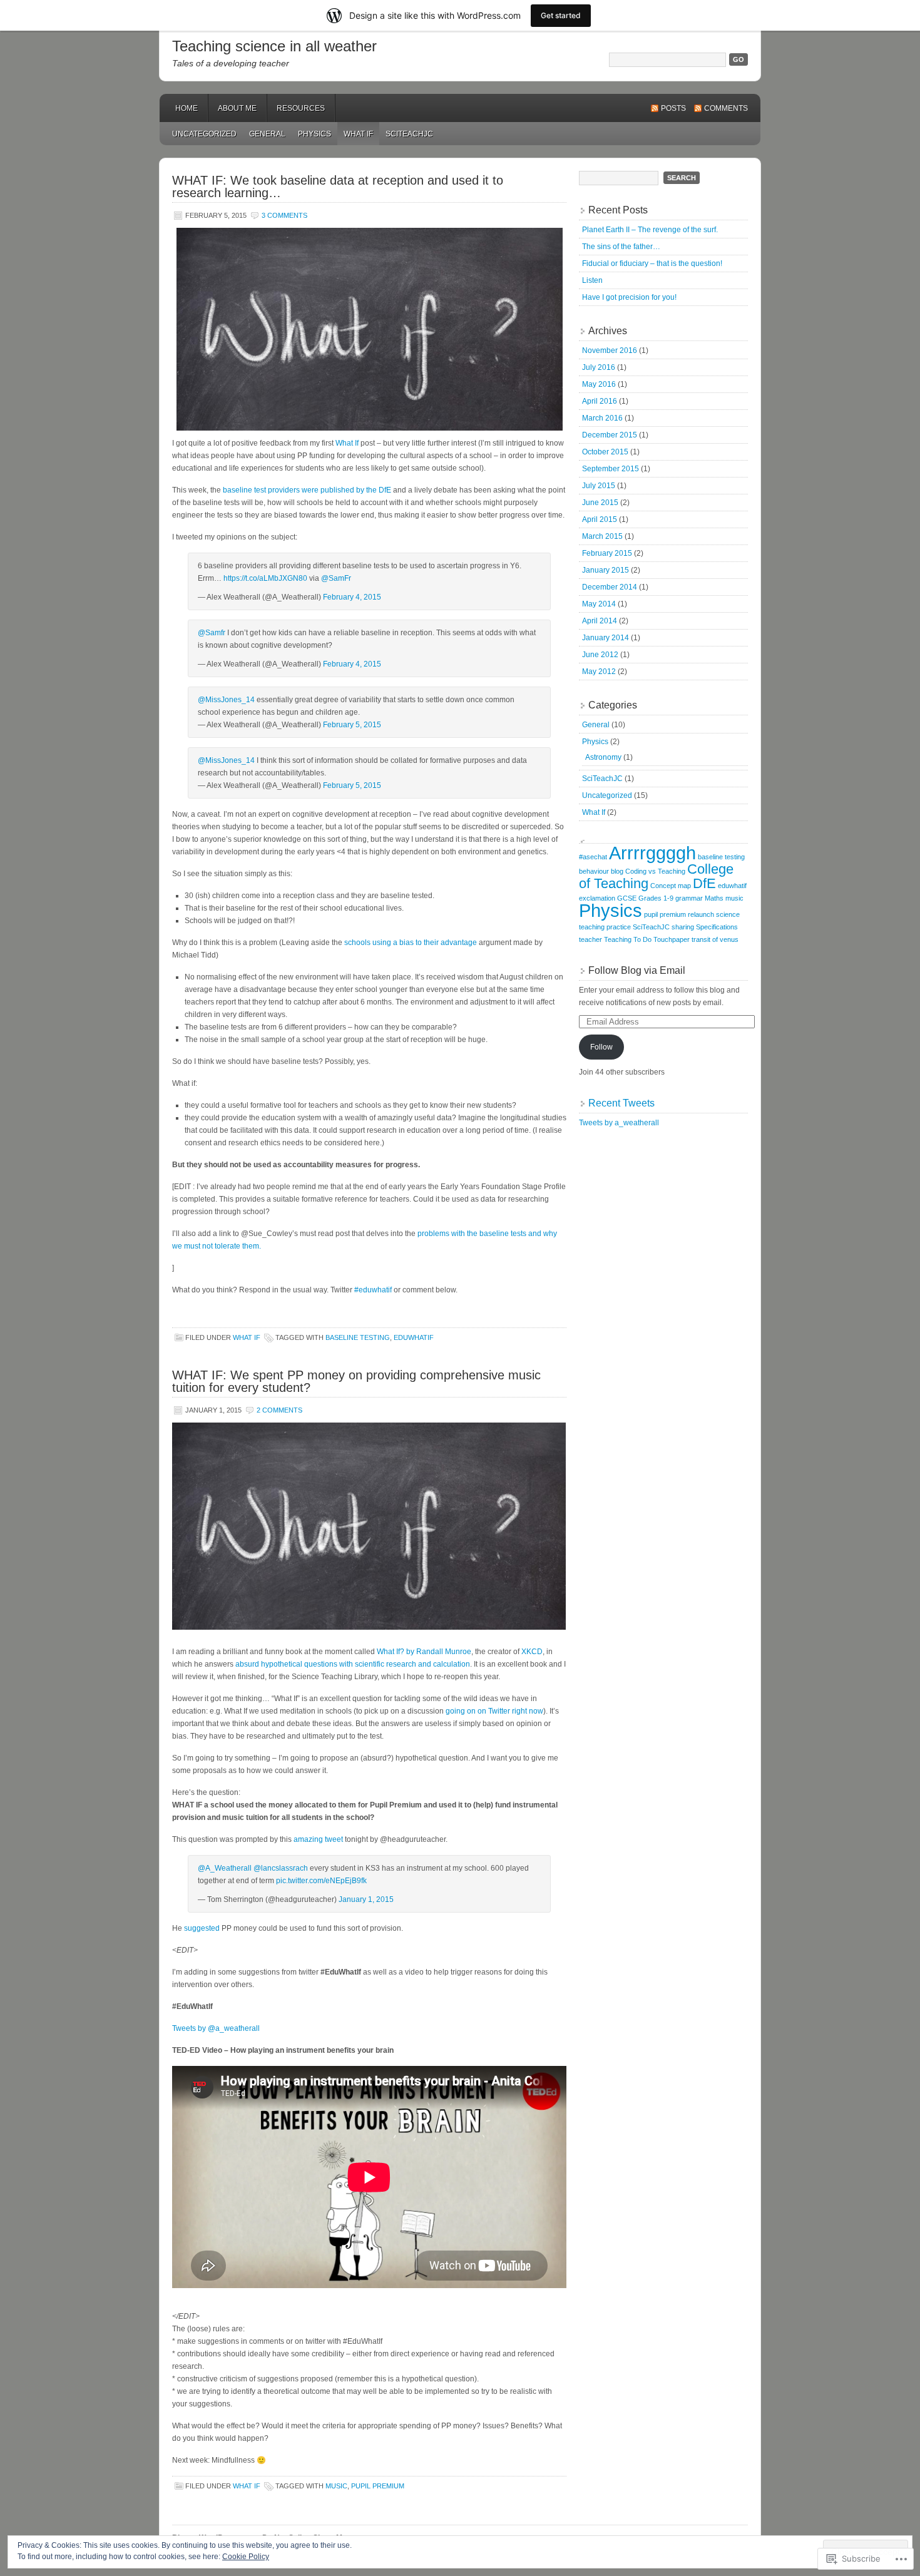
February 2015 (607, 553)
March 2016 (602, 418)
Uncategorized (204, 134)
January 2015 (606, 570)
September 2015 (611, 469)
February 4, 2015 (352, 597)
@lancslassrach (281, 1868)
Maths (714, 898)
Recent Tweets (621, 1103)
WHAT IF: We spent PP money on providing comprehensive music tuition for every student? (356, 1381)
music (336, 2486)
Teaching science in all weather (274, 46)
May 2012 (599, 672)
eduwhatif (414, 1337)
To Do (642, 939)
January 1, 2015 (366, 1899)
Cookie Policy (246, 2557)
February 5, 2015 (352, 725)
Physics (314, 134)
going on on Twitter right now (494, 1711)
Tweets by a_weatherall (619, 1123)
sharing (683, 927)
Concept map (671, 886)
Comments (726, 108)
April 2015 (600, 519)
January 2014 (606, 638)
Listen (592, 280)
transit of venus (715, 939)
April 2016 (600, 401)
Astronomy (603, 757)
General (267, 134)
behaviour (594, 871)
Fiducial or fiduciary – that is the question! (652, 263)
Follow (601, 1047)
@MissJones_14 (226, 700)
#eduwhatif (373, 1290)
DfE (704, 883)
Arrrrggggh (652, 853)
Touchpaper (672, 939)
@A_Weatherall (225, 1868)
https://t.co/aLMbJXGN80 (265, 578)
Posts (673, 108)
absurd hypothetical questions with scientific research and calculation (353, 1664)
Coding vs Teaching (655, 871)
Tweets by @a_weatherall (216, 2028)
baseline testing (358, 1337)
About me (237, 108)
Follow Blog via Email (637, 970)
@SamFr (336, 578)
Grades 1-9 (656, 898)
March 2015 (602, 536)
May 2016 (599, 384)
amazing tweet (318, 1839)
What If (358, 134)
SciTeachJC (409, 134)
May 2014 (599, 604)
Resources (301, 108)
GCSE (627, 898)
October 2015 (605, 452)
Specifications (717, 927)
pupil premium (378, 2486)
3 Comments (284, 215)
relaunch (701, 914)
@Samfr (212, 633)
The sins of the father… (621, 247)
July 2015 (599, 486)
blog (617, 871)
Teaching (618, 939)
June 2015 (600, 503)
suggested (202, 1928)
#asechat (593, 857)
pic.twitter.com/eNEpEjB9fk (321, 1881)
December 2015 (610, 435)
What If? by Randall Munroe (424, 1652)
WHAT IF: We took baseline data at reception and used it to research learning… (338, 187)
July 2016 (599, 367)
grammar (689, 898)
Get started (561, 15)
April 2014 (600, 621)
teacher (590, 939)
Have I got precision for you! (629, 297)
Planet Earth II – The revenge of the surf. (650, 230)
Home (187, 108)
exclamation (597, 898)
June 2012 (600, 655)
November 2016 (610, 350)
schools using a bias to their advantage (411, 943)
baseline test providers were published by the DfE (307, 490)
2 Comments (279, 1410)
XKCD (532, 1652)
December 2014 (610, 587)
